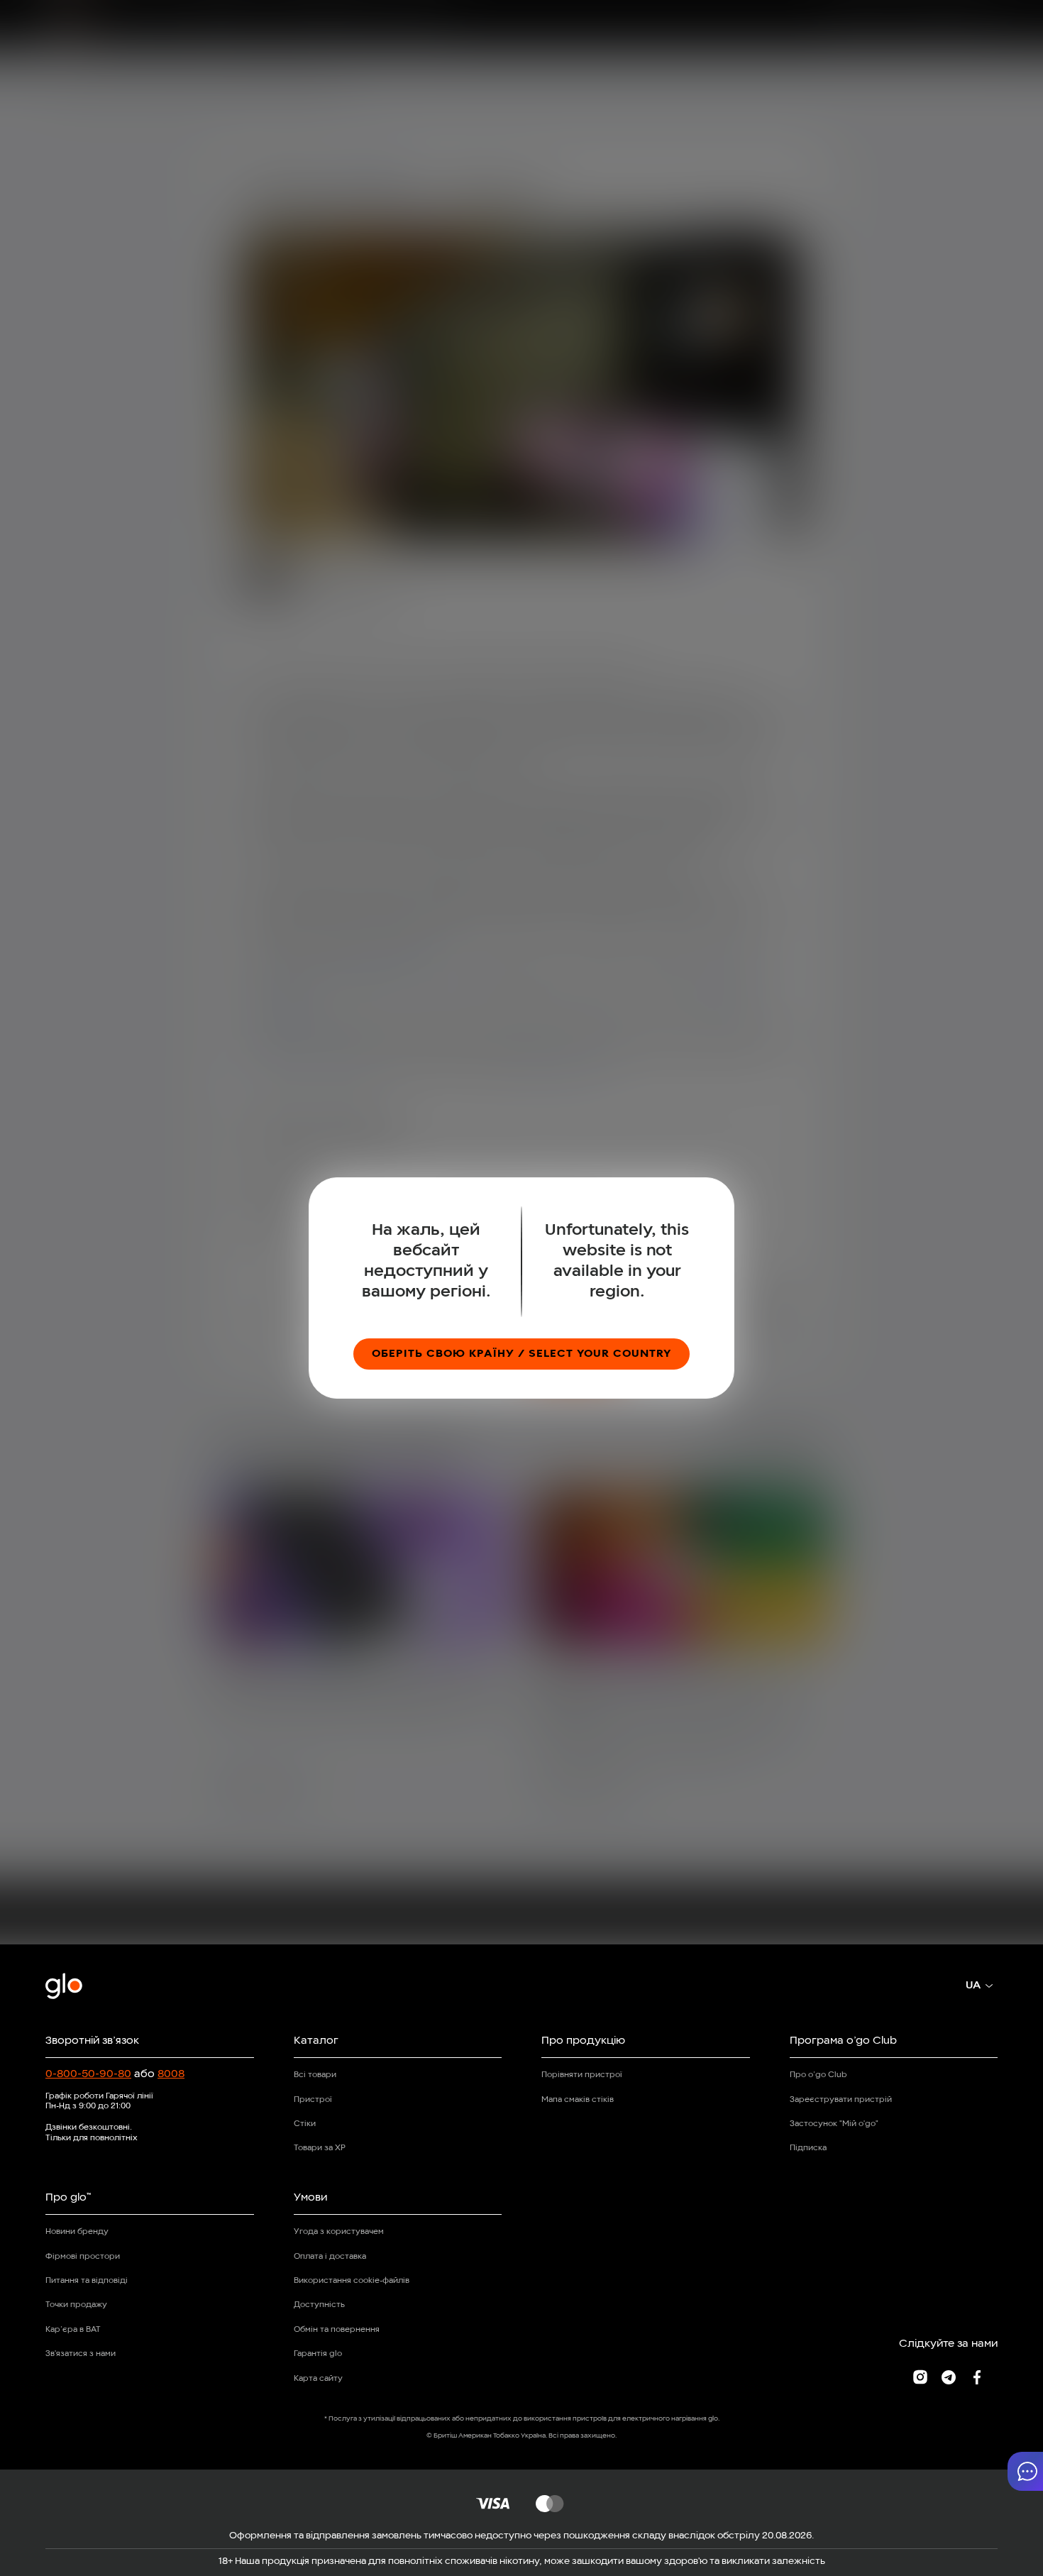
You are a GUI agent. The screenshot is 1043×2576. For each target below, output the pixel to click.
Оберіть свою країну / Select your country (521, 1354)
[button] (1025, 2471)
